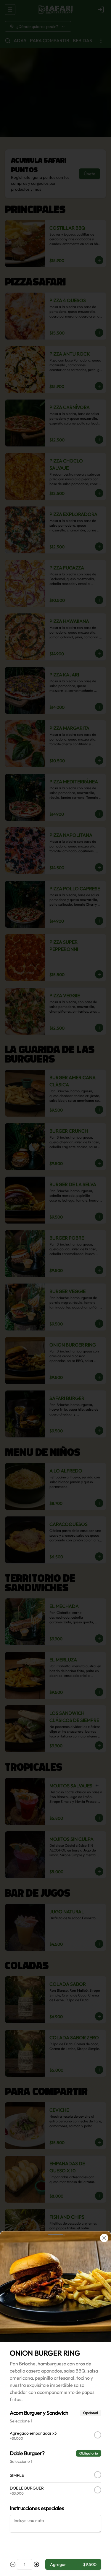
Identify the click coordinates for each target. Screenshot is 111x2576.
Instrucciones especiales (37, 2508)
